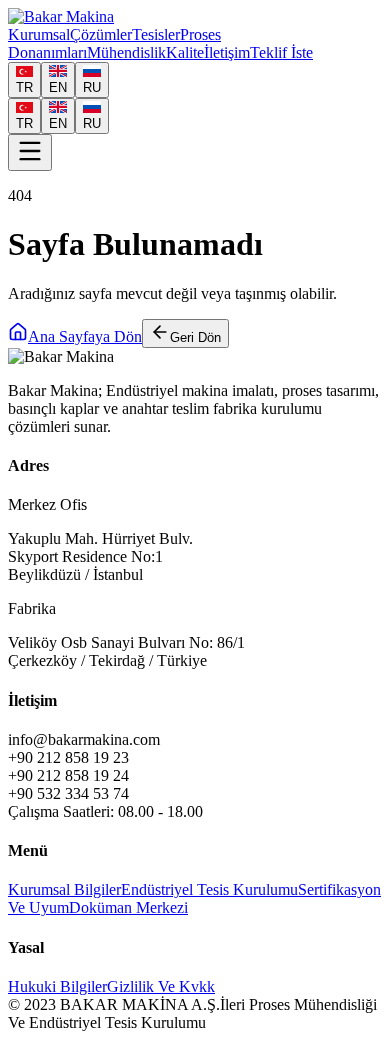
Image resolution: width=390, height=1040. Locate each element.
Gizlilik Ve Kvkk (161, 986)
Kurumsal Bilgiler (64, 889)
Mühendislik (126, 52)
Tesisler (156, 34)
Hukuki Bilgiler (57, 986)
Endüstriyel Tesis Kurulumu (209, 889)
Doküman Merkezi (128, 907)
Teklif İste (281, 52)
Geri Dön (195, 337)
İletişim (227, 52)
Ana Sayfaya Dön (85, 336)
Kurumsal (39, 34)
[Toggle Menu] (30, 152)
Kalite (185, 52)
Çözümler (101, 34)
